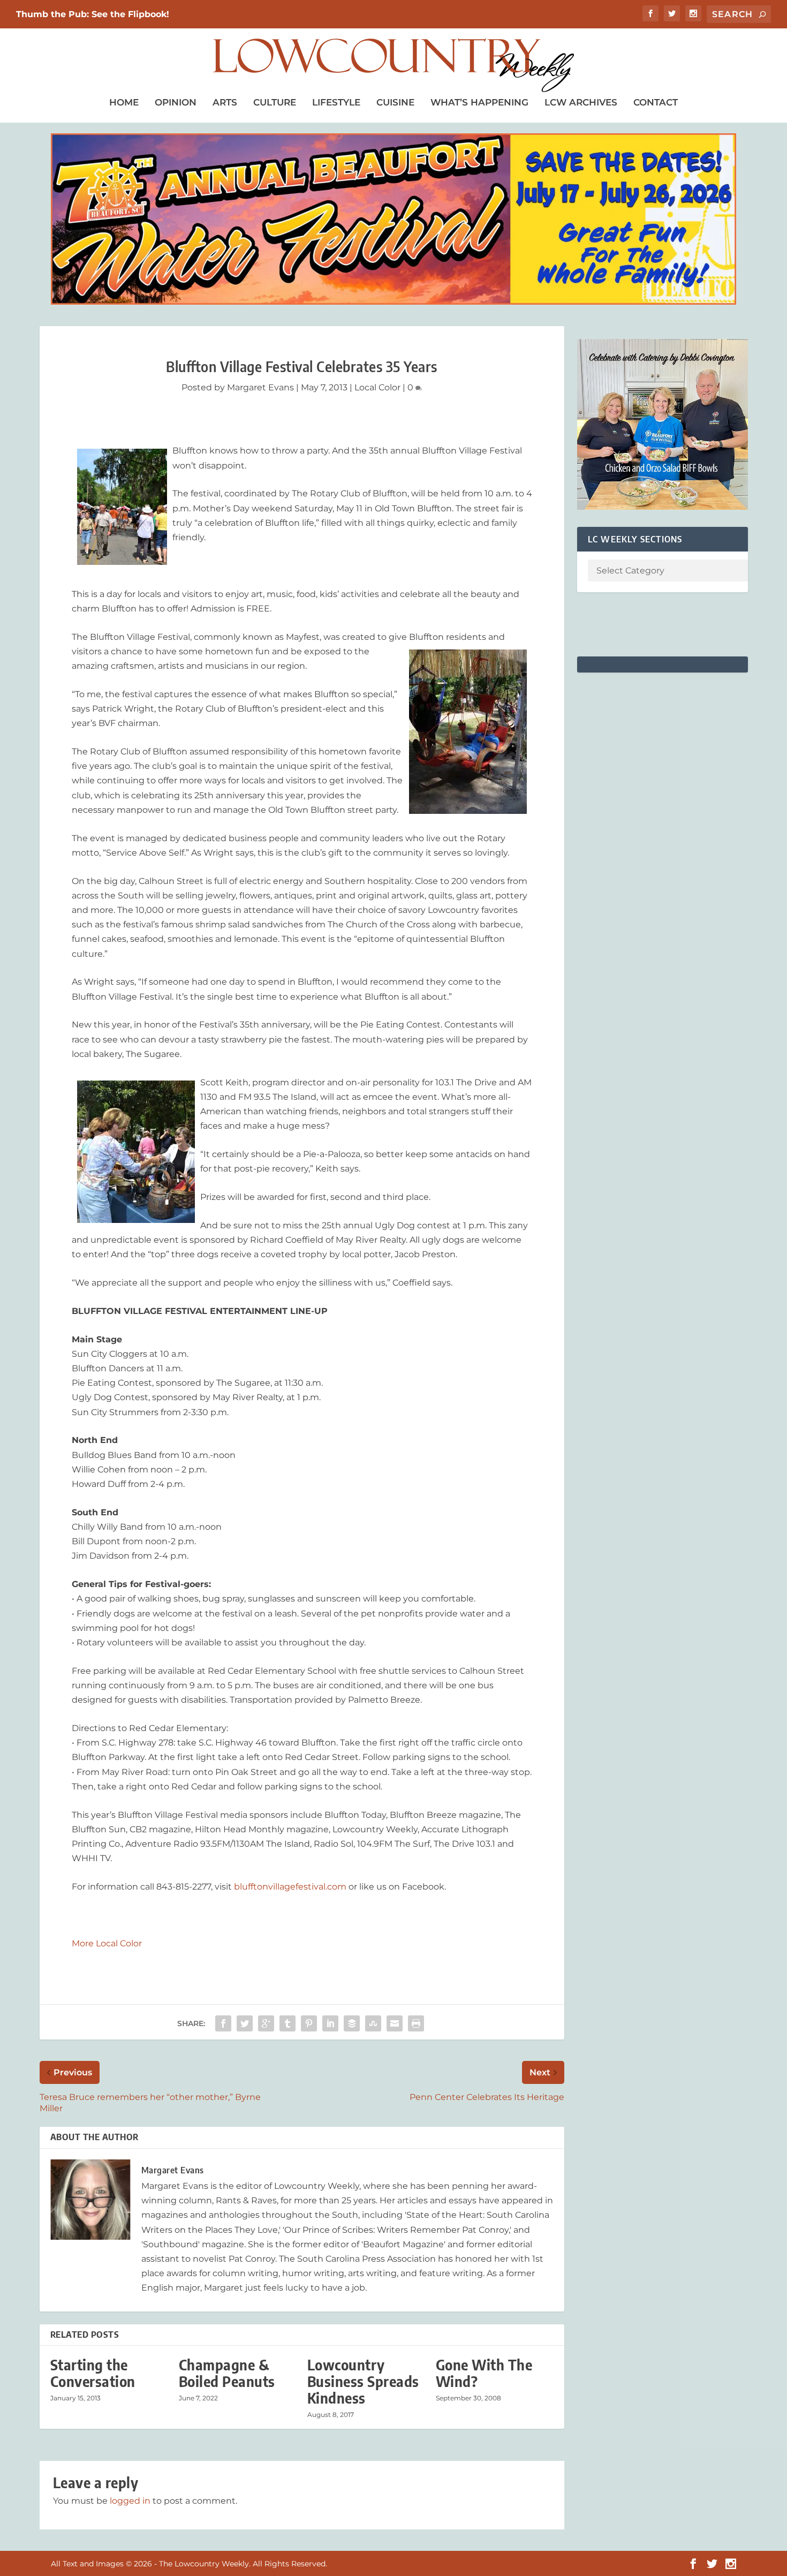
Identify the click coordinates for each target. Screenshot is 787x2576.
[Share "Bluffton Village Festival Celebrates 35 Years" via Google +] (266, 2023)
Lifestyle (336, 102)
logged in (130, 2501)
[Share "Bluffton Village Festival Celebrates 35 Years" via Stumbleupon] (373, 2023)
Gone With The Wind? (484, 2373)
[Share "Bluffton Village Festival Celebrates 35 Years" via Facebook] (223, 2023)
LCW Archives (581, 102)
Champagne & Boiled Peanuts (227, 2373)
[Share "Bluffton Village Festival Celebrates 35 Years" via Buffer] (352, 2023)
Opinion (176, 102)
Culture (275, 102)
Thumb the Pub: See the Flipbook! (93, 14)
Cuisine (395, 102)
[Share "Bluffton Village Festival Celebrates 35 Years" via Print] (416, 2023)
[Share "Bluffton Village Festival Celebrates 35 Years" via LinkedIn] (330, 2023)
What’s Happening (479, 102)
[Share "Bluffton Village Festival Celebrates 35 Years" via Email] (395, 2023)
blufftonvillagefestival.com (290, 1887)
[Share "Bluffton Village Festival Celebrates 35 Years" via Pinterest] (309, 2023)
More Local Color (107, 1943)
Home (124, 102)
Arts (225, 102)
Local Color (377, 387)
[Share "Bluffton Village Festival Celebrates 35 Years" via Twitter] (245, 2023)
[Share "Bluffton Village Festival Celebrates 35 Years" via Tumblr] (287, 2023)
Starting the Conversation (93, 2373)
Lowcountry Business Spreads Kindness (363, 2381)
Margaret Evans (260, 387)
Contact (656, 102)
